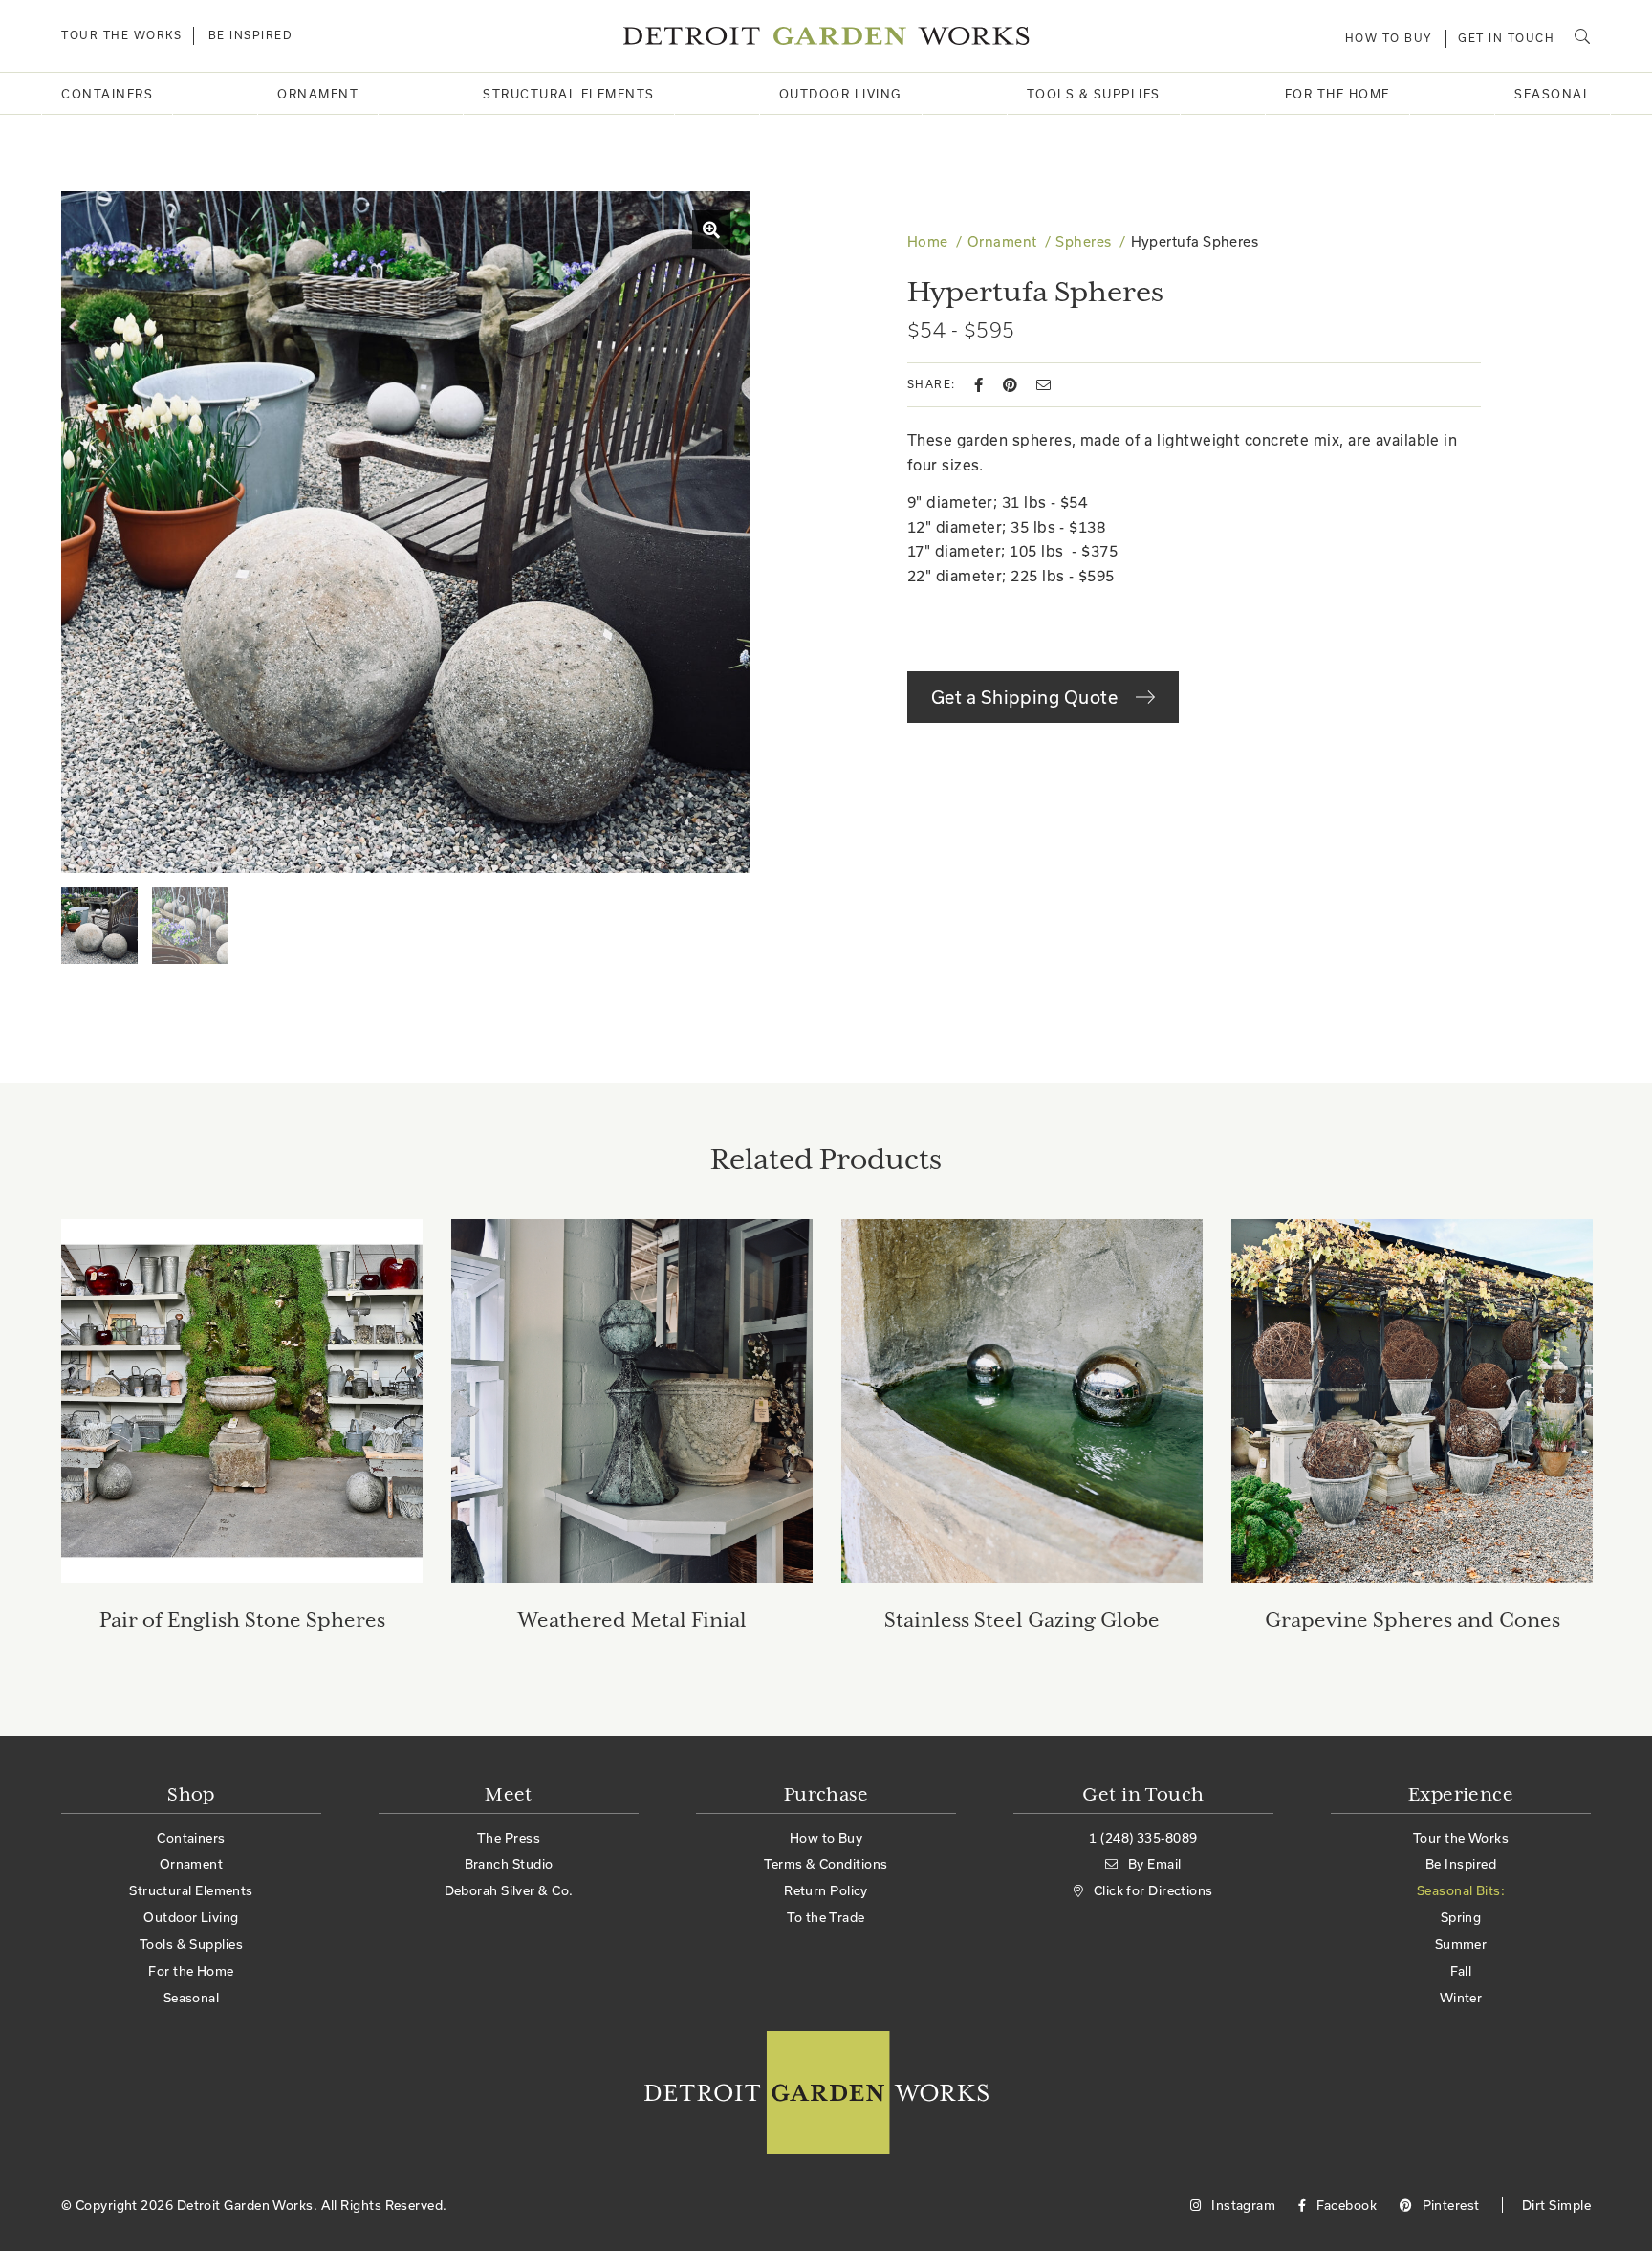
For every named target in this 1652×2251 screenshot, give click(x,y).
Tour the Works (121, 35)
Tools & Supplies (1094, 94)
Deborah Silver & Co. (509, 1890)
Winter (1461, 1998)
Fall (1461, 1971)
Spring (1461, 1917)
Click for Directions (1153, 1890)
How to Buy (1389, 38)
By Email (1154, 1864)
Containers (107, 94)
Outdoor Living (841, 94)
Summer (1461, 1944)
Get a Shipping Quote (1026, 697)
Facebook (1345, 2205)
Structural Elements (569, 94)
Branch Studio (509, 1864)
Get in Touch (1506, 38)
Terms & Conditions (826, 1864)
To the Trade (826, 1917)
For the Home (1337, 94)
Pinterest (1449, 2205)
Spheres (1083, 241)
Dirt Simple (1556, 2205)
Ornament (318, 94)
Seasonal (1553, 94)
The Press (509, 1838)
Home (928, 241)
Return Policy (826, 1890)
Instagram (1242, 2205)
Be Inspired (251, 35)
